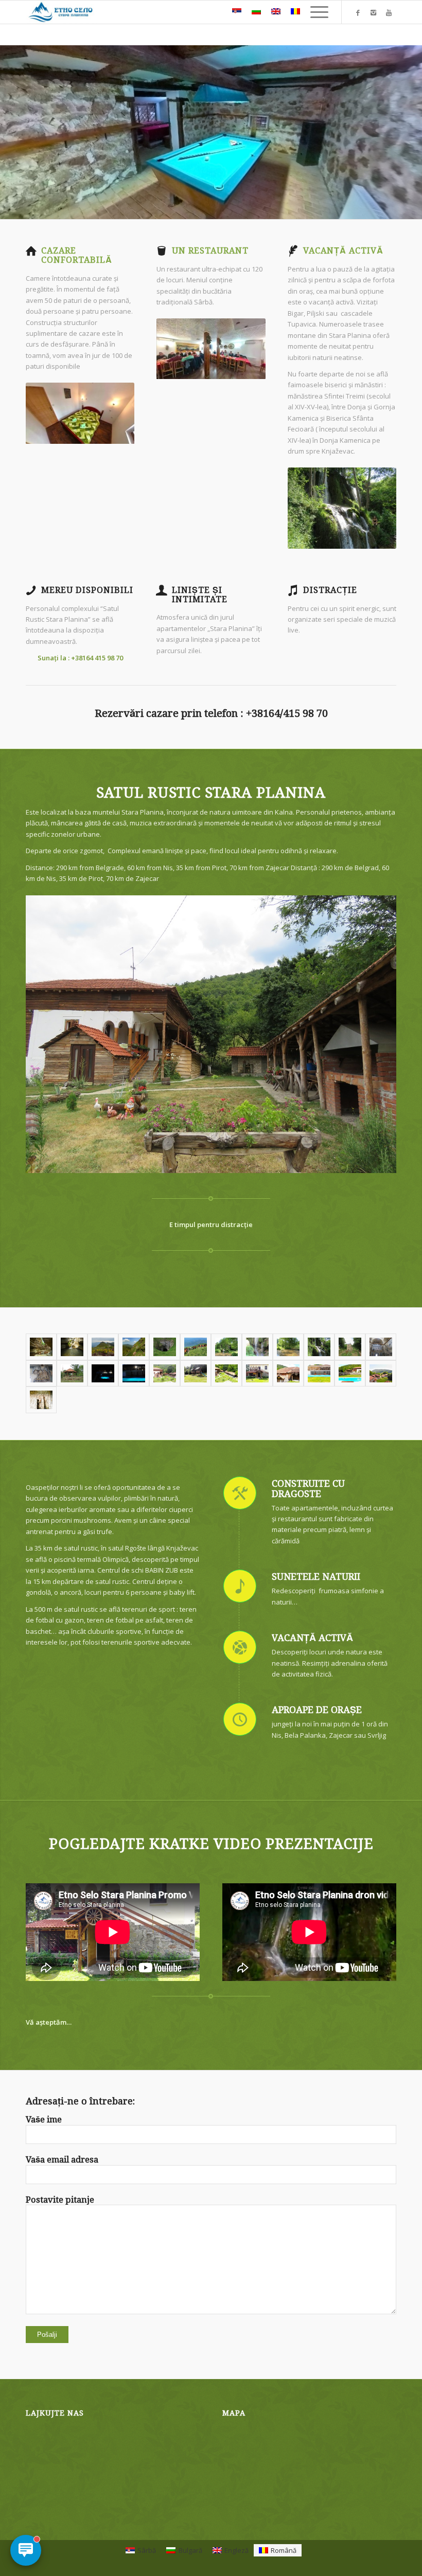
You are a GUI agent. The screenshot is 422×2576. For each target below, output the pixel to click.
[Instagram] (373, 12)
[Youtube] (389, 12)
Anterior (36, 413)
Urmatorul (124, 413)
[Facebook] (358, 12)
